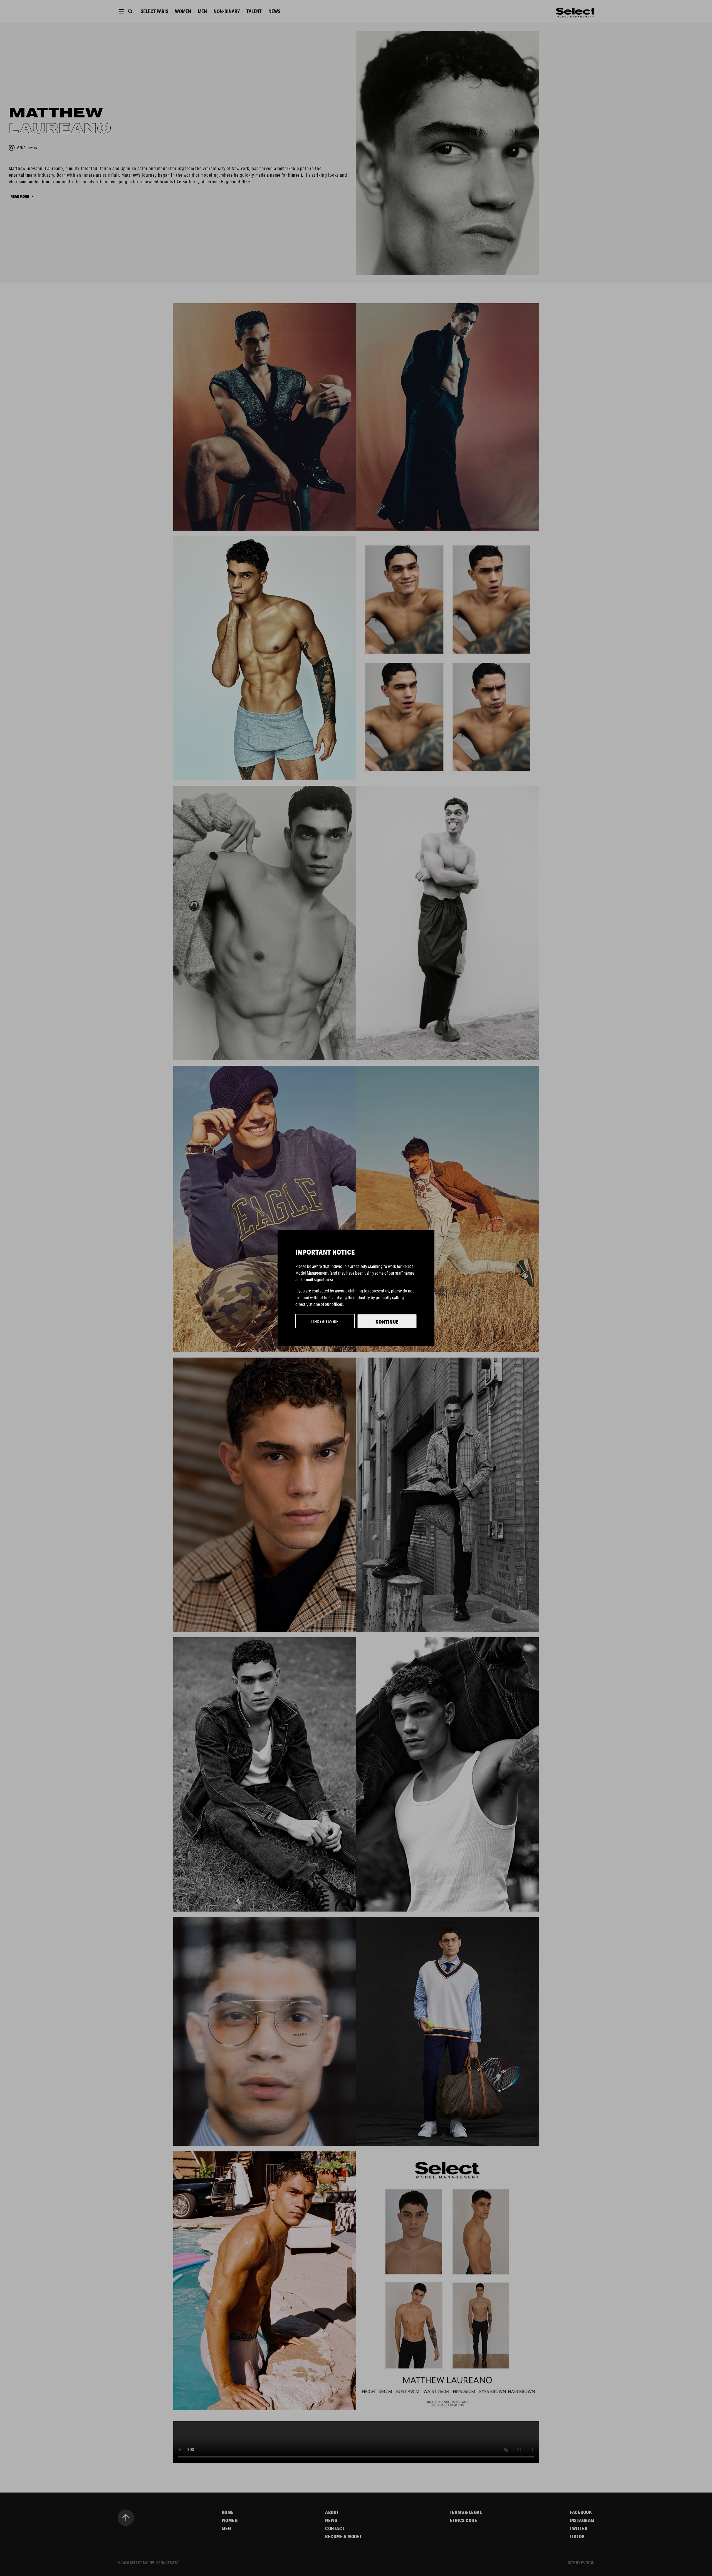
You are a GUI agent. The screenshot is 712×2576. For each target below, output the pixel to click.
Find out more (325, 1322)
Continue (387, 1322)
